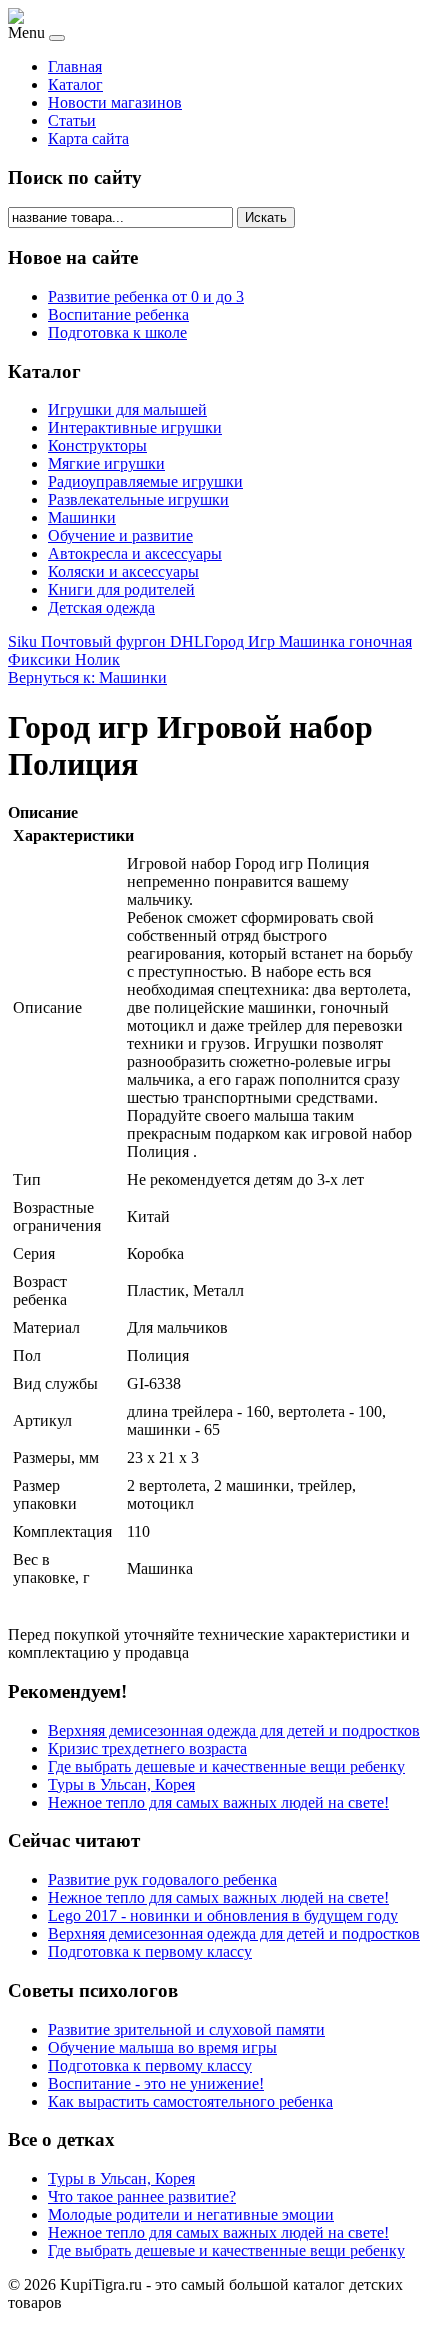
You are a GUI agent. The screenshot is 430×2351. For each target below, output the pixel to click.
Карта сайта (88, 138)
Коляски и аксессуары (123, 571)
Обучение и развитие (120, 535)
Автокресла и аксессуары (135, 553)
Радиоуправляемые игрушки (145, 481)
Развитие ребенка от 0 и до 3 (146, 296)
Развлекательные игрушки (138, 499)
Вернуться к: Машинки (87, 677)
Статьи (72, 120)
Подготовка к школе (117, 332)
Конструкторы (97, 445)
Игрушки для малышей (127, 409)
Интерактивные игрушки (135, 427)
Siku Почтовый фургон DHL (106, 641)
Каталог (75, 84)
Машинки (82, 517)
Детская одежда (101, 607)
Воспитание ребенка (118, 314)
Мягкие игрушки (106, 463)
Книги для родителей (121, 589)
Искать (266, 217)
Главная (75, 66)
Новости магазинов (115, 102)
